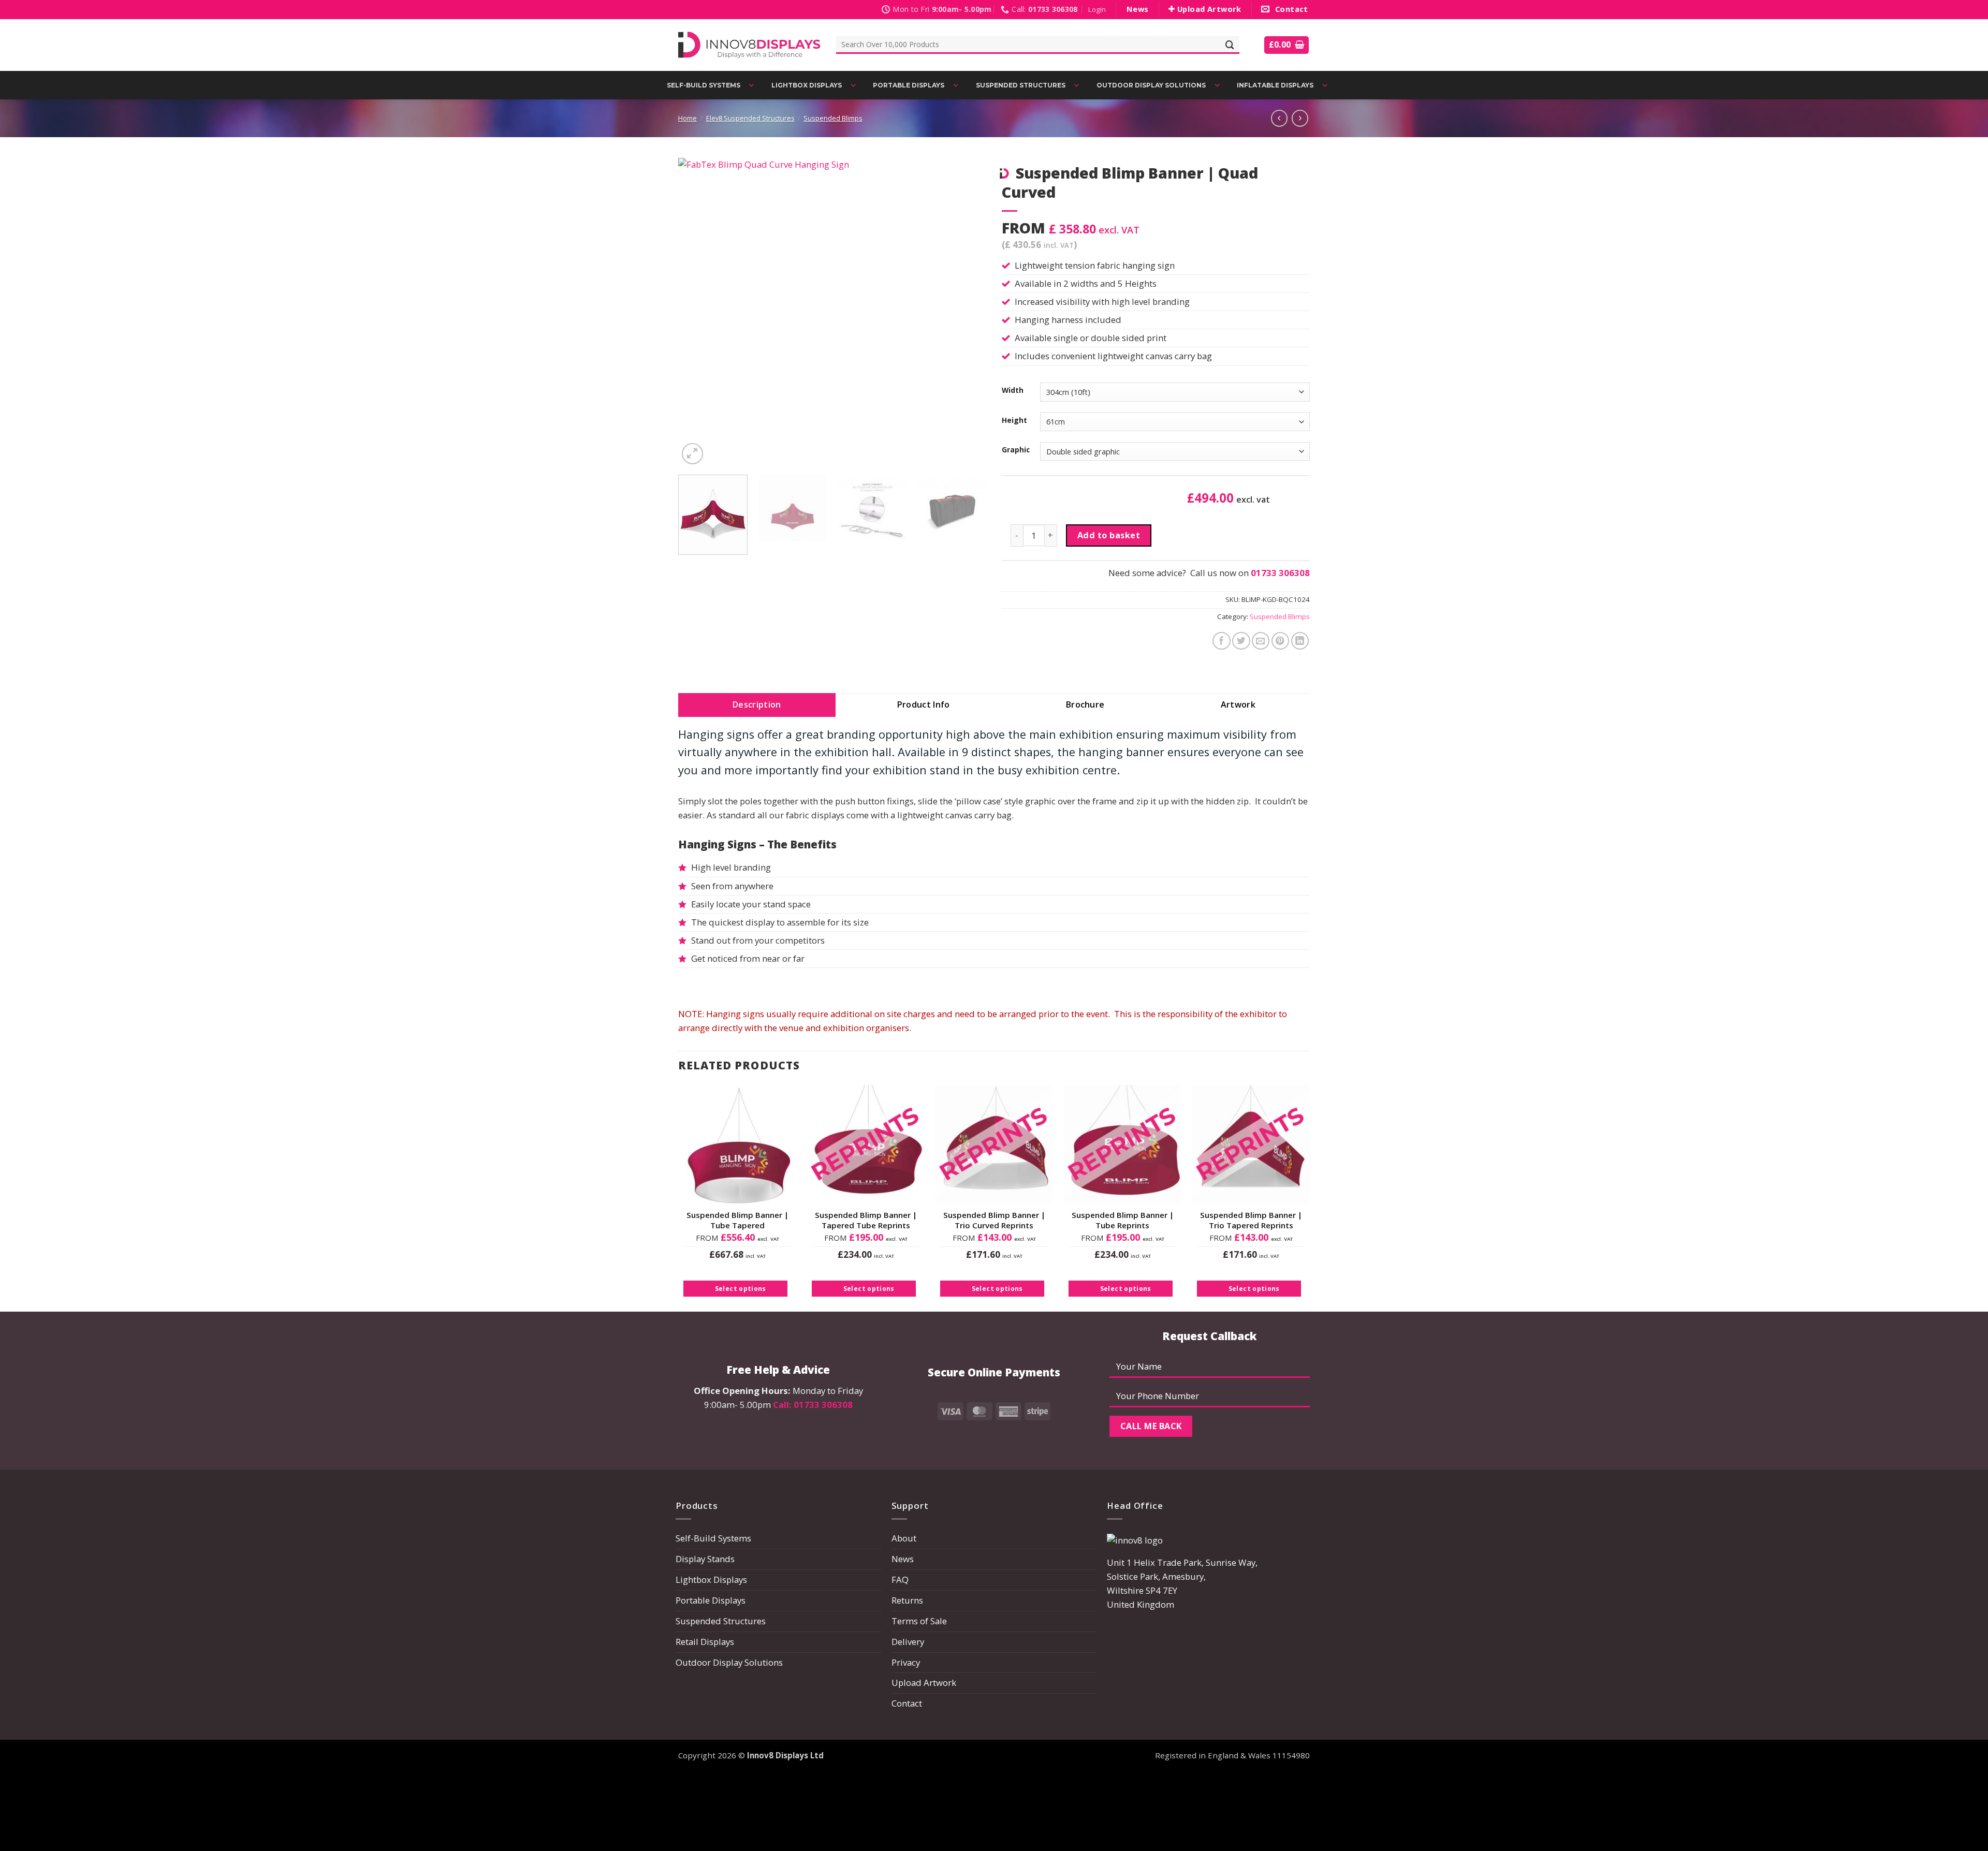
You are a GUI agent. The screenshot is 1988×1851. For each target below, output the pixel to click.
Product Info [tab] (924, 704)
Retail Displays (705, 1642)
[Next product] (1279, 118)
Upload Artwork (924, 1683)
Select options (741, 1289)
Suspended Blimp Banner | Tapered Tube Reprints (866, 1220)
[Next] (967, 312)
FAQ (900, 1580)
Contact (907, 1703)
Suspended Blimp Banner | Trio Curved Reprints (994, 1220)
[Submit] (1230, 45)
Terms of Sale (919, 1621)
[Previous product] (1300, 118)
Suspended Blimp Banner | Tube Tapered (737, 1220)
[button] (1097, 10)
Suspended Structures (721, 1621)
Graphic (1016, 450)
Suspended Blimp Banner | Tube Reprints (1123, 1220)
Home (688, 118)
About (904, 1538)
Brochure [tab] (1085, 704)
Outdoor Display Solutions (729, 1662)
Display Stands (705, 1559)
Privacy (906, 1662)
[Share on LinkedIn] (1300, 641)
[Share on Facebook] (1222, 641)
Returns (907, 1600)
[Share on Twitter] (1241, 641)
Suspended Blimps (833, 118)
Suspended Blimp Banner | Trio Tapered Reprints (1251, 1220)
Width (1013, 390)
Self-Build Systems (713, 1538)
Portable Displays (711, 1600)
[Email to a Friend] (1261, 641)
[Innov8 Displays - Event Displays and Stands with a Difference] (749, 45)
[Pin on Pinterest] (1281, 641)
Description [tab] (757, 704)
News (903, 1559)
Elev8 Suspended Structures (750, 118)
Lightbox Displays (711, 1580)
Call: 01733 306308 (813, 1405)
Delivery (908, 1642)
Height (1014, 420)
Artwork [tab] (1238, 704)
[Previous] (697, 312)
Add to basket (1109, 535)
